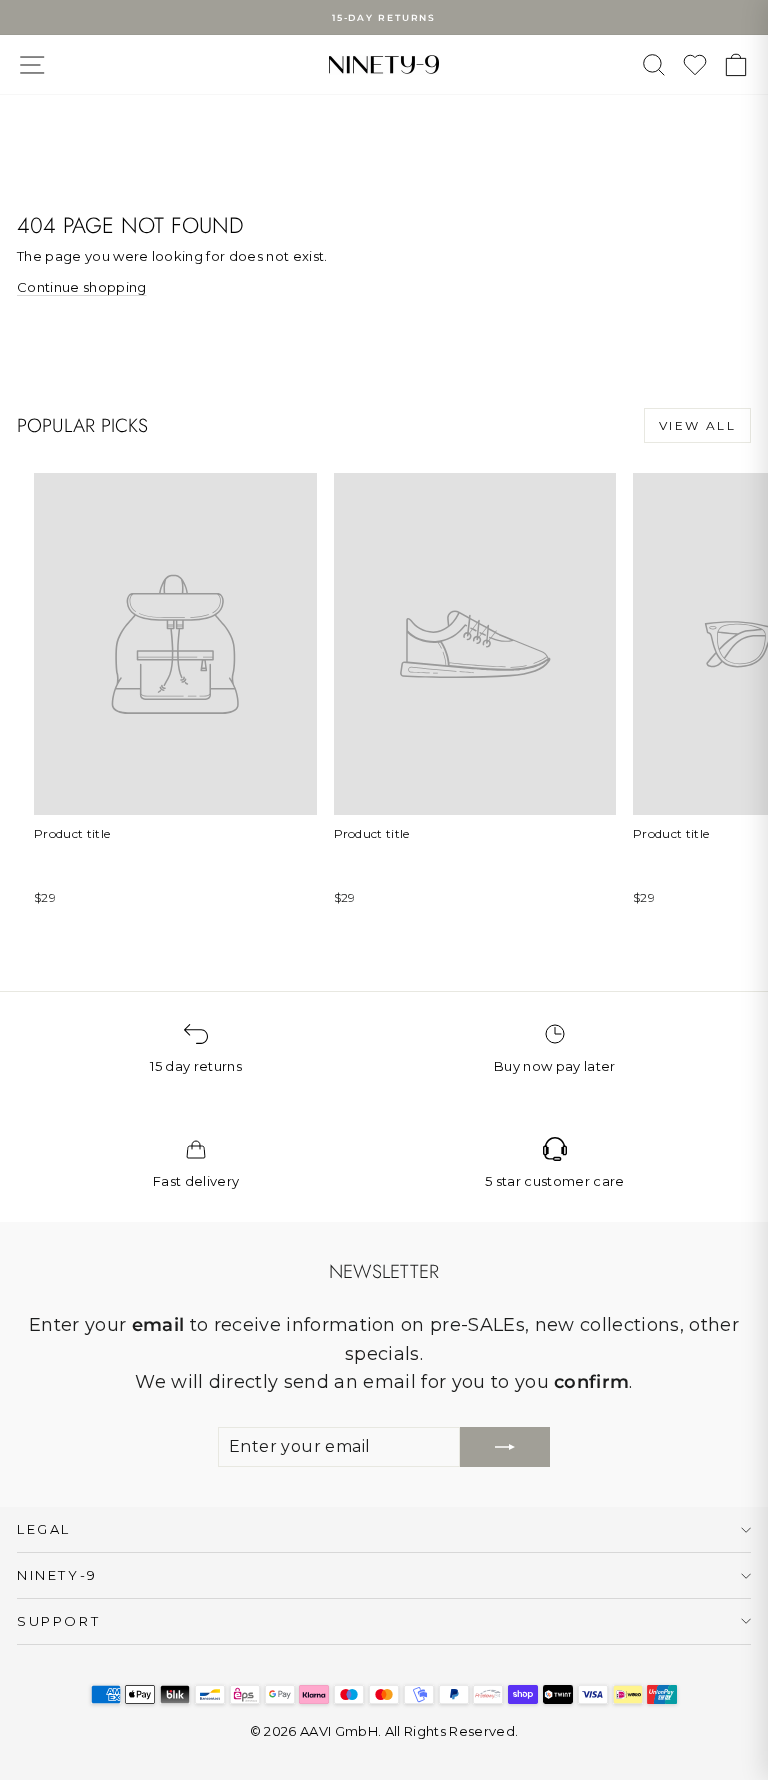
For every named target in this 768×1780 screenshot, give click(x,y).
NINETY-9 (57, 1575)
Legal (44, 1529)
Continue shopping (82, 287)
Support (58, 1621)
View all (697, 425)
